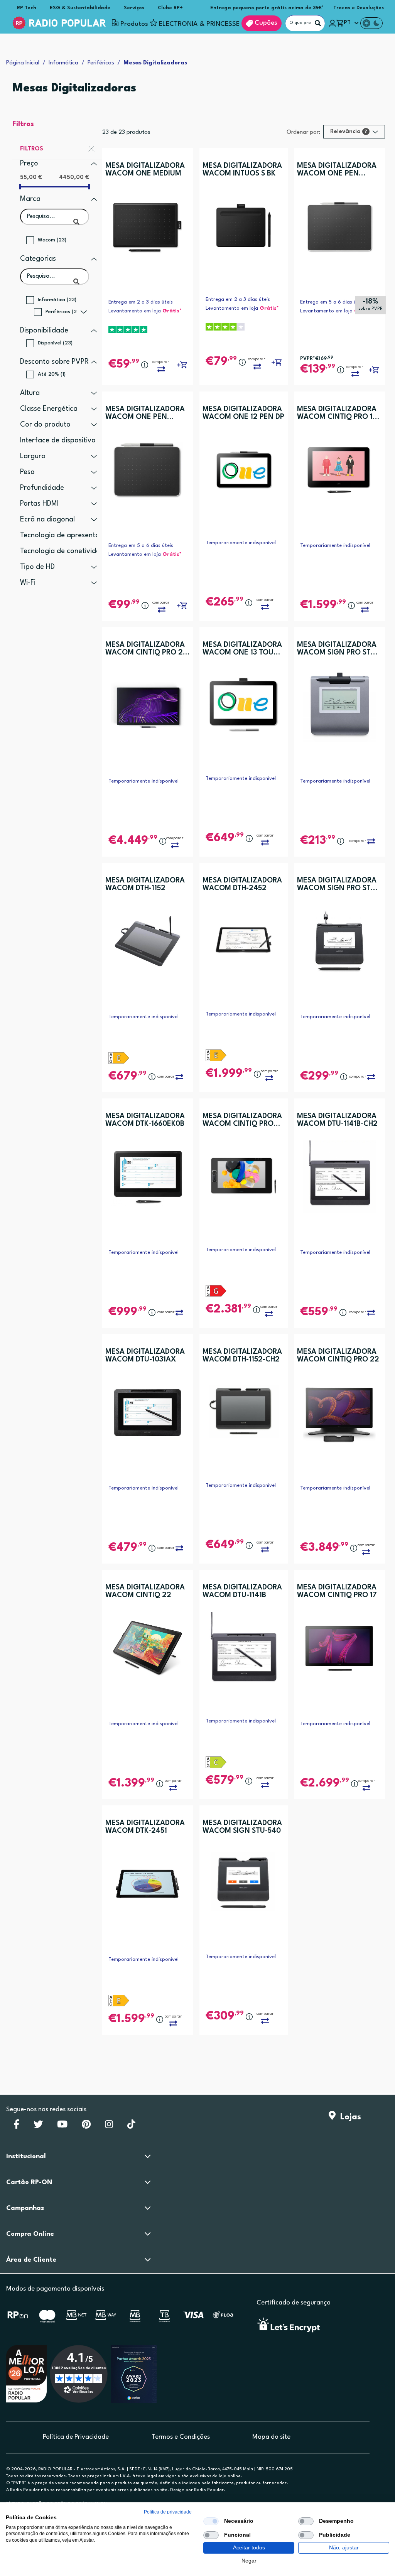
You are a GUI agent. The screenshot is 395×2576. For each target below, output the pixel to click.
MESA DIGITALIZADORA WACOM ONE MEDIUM (145, 170)
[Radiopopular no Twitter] (38, 2127)
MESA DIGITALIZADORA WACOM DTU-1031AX (145, 1356)
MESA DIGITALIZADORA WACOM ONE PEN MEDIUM (337, 170)
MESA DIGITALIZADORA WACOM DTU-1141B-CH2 (337, 1120)
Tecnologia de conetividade (64, 551)
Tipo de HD (37, 567)
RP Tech (27, 8)
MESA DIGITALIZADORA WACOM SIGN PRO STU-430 (338, 649)
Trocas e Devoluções (359, 8)
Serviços (134, 8)
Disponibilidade (44, 331)
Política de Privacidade (76, 2437)
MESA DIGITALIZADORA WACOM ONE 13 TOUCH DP (243, 649)
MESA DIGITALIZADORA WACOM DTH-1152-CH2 (242, 1356)
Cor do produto (45, 425)
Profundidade (42, 488)
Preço (29, 164)
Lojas (348, 2117)
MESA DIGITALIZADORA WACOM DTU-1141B (242, 1591)
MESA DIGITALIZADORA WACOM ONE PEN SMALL (145, 413)
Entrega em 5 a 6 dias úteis (333, 302)
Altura (30, 393)
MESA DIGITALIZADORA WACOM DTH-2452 (242, 884)
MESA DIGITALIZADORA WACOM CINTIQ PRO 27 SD (146, 649)
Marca (30, 199)
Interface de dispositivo (58, 440)
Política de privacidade (168, 2512)
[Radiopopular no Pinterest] (86, 2127)
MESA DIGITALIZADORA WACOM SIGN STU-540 (242, 1827)
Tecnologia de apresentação (66, 535)
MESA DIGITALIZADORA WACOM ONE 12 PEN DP (243, 413)
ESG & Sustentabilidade (80, 8)
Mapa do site (271, 2437)
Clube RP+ (170, 8)
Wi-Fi (28, 583)
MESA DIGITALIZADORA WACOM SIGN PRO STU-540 (338, 885)
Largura (33, 456)
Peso (27, 472)
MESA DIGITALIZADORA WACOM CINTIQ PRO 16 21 (337, 413)
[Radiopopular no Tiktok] (131, 2127)
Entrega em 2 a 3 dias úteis (141, 302)
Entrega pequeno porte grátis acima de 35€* (267, 8)
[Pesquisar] (318, 23)
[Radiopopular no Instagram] (109, 2127)
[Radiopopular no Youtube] (62, 2127)
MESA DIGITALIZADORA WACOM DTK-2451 (145, 1827)
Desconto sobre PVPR (54, 362)
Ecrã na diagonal (47, 520)
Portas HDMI (39, 504)
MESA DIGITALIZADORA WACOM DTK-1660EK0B (145, 1120)
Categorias (38, 259)
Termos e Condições (181, 2437)
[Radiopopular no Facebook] (16, 2127)
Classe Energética (49, 409)
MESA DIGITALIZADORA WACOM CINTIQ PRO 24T (242, 1120)
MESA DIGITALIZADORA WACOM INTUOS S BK (242, 170)
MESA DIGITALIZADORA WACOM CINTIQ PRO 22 (338, 1356)
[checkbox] (211, 2521)
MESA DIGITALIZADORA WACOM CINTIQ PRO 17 (337, 1591)
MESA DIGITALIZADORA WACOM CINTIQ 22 (145, 1591)
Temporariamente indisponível (241, 543)
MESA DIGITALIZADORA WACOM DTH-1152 (145, 884)
